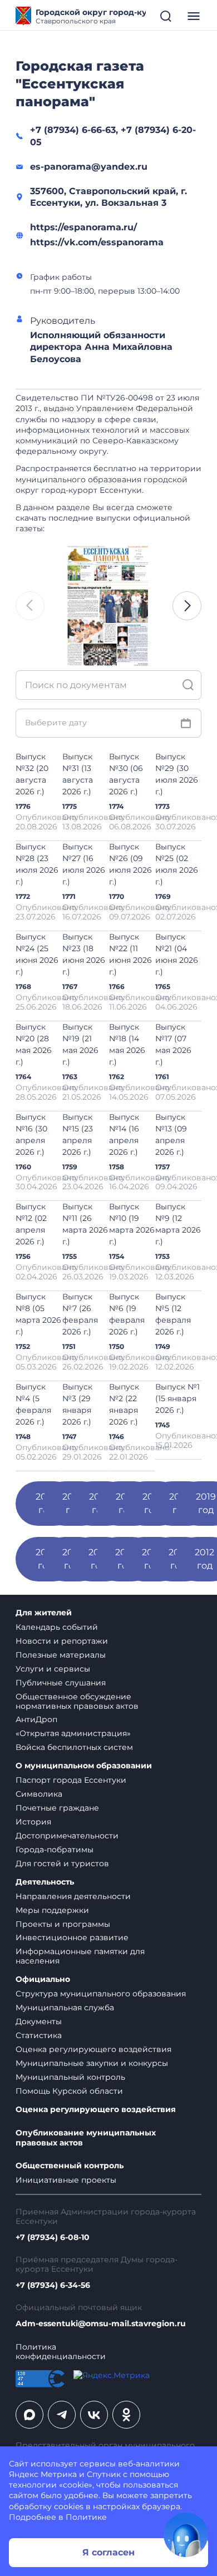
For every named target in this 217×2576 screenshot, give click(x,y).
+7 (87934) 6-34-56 (53, 2285)
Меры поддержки (52, 1910)
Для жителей (44, 1613)
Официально (43, 1979)
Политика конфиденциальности (61, 2352)
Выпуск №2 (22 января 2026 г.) (124, 1404)
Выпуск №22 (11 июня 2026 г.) (130, 954)
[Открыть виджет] (186, 2535)
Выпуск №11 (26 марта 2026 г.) (85, 1224)
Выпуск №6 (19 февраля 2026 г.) (127, 1314)
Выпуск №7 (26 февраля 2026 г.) (80, 1314)
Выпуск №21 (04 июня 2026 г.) (177, 954)
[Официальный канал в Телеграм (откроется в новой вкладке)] (62, 2415)
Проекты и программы (63, 1924)
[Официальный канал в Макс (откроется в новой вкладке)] (29, 2415)
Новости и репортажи (62, 1641)
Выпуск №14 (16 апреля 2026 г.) (124, 1134)
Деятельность (45, 1882)
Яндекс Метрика (43, 2474)
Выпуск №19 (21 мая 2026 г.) (80, 1044)
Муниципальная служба (65, 2008)
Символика (39, 1794)
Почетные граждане (57, 1808)
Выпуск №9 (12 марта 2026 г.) (178, 1224)
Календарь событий (57, 1627)
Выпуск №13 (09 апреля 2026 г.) (171, 1134)
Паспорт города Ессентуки (71, 1780)
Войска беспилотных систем (74, 1747)
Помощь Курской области (69, 2091)
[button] (187, 606)
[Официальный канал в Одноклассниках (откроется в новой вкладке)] (126, 2415)
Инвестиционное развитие (72, 1937)
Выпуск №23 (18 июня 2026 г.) (84, 954)
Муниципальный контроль (70, 2077)
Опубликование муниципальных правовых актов (86, 2138)
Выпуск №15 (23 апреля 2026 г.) (78, 1134)
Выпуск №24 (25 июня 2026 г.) (37, 954)
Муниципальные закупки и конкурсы (92, 2063)
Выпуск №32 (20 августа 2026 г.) (32, 774)
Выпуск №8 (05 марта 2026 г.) (38, 1314)
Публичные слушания (61, 1683)
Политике (86, 2517)
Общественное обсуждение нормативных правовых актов (77, 1701)
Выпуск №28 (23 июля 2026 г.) (37, 864)
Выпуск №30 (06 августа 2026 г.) (126, 774)
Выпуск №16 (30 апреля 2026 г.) (31, 1134)
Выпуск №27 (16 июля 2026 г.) (84, 864)
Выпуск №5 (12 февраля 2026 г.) (173, 1314)
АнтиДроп (36, 1719)
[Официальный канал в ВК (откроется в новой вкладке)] (94, 2415)
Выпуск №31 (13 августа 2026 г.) (78, 774)
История (33, 1822)
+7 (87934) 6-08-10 (53, 2238)
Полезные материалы (61, 1655)
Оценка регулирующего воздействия (93, 2049)
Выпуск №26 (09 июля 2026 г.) (130, 864)
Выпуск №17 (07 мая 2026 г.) (173, 1044)
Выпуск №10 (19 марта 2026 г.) (132, 1224)
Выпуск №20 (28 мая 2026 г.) (34, 1044)
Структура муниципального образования (101, 1994)
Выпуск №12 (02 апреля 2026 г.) (31, 1224)
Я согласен (108, 2552)
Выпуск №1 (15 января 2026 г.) (177, 1398)
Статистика (39, 2035)
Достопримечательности (67, 1836)
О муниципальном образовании (84, 1766)
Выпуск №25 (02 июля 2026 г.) (177, 864)
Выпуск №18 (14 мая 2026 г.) (127, 1044)
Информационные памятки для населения (80, 1956)
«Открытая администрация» (73, 1733)
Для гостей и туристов (62, 1863)
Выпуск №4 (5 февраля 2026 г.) (33, 1404)
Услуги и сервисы (53, 1669)
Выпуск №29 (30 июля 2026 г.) (177, 774)
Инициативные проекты (66, 2180)
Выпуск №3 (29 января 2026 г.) (77, 1404)
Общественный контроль (70, 2166)
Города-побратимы (55, 1850)
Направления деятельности (73, 1896)
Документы (39, 2021)
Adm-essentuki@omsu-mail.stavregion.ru (101, 2324)
